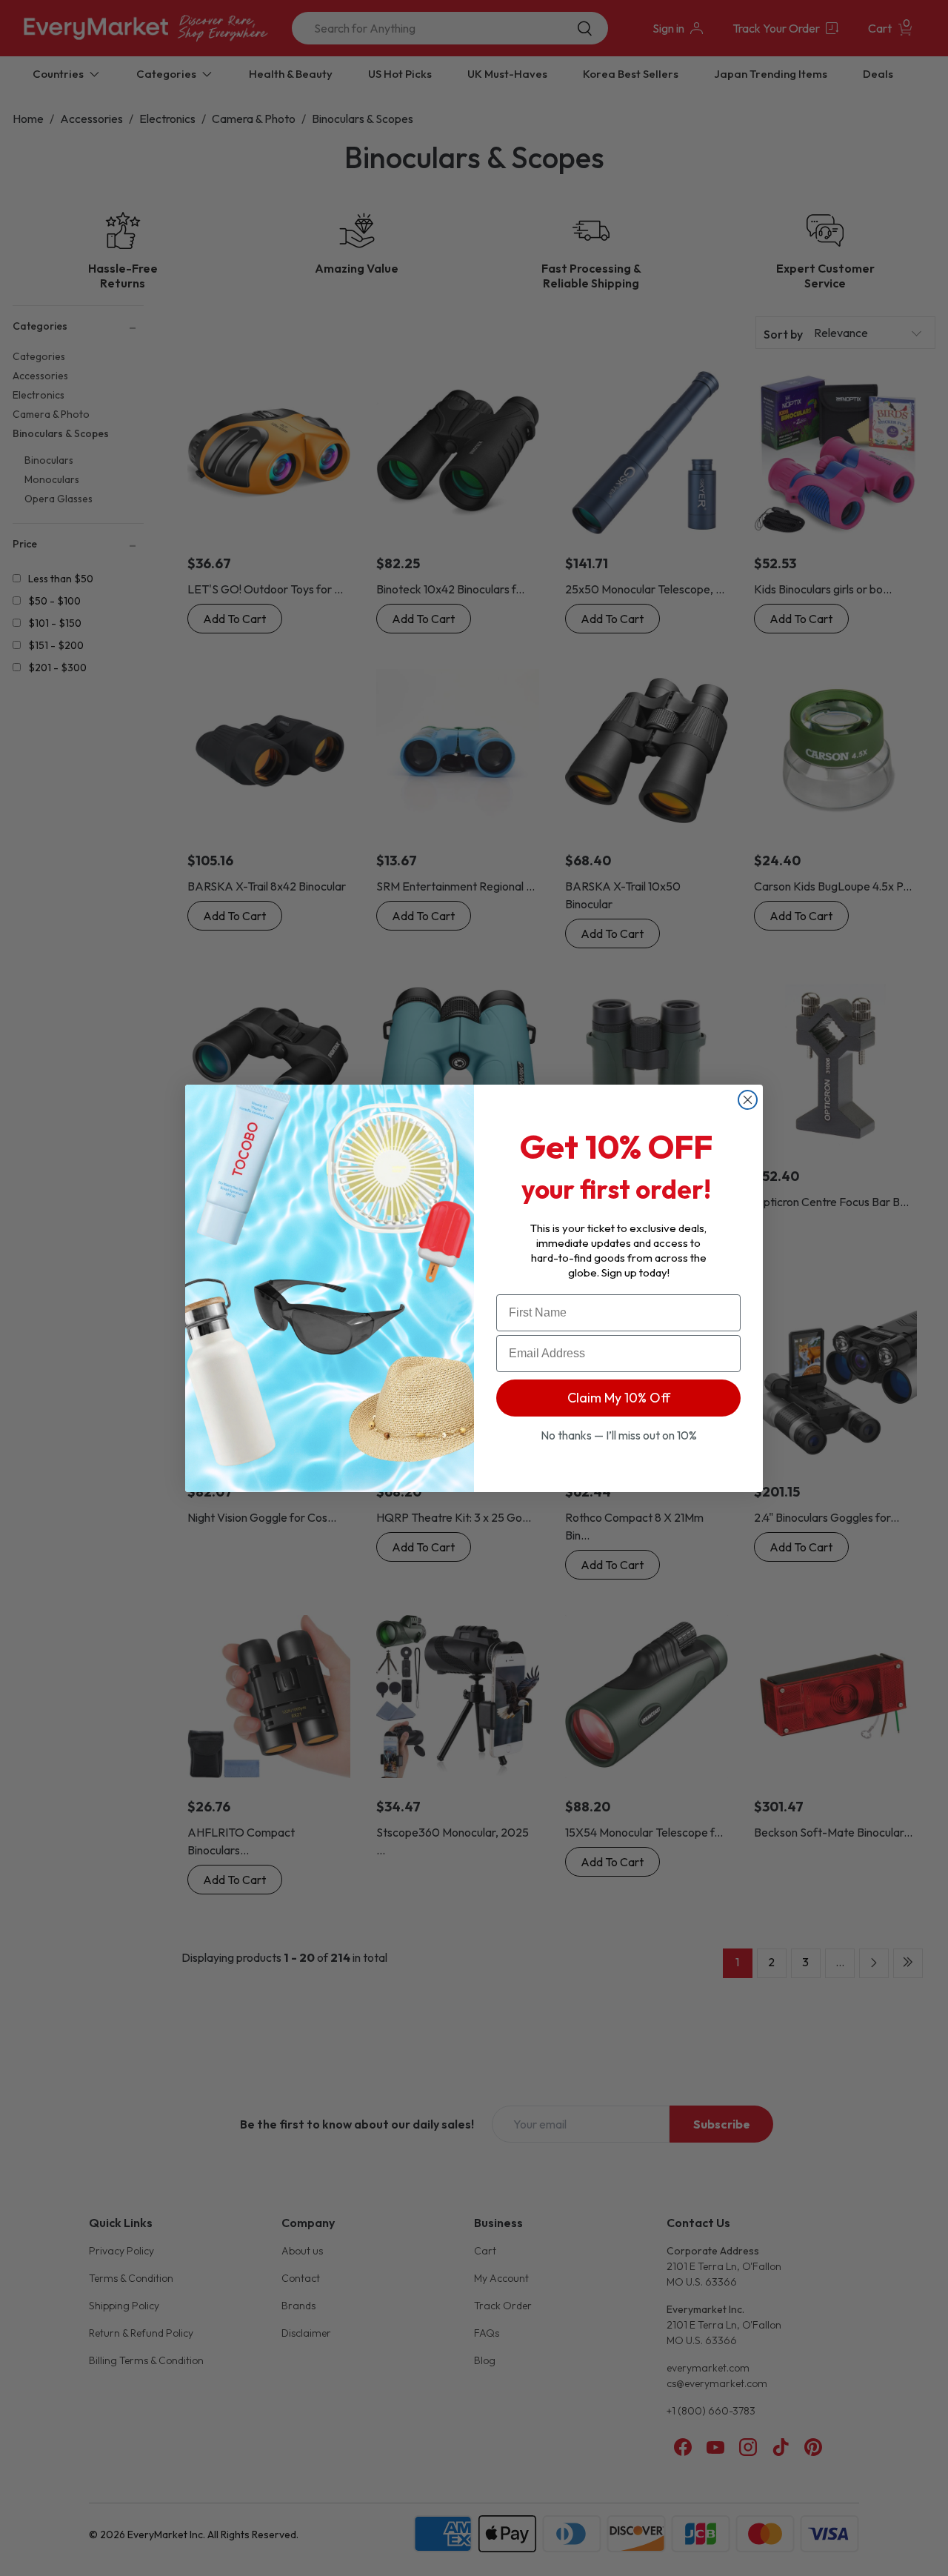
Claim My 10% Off (619, 1398)
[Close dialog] (748, 1100)
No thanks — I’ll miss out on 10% (619, 1435)
